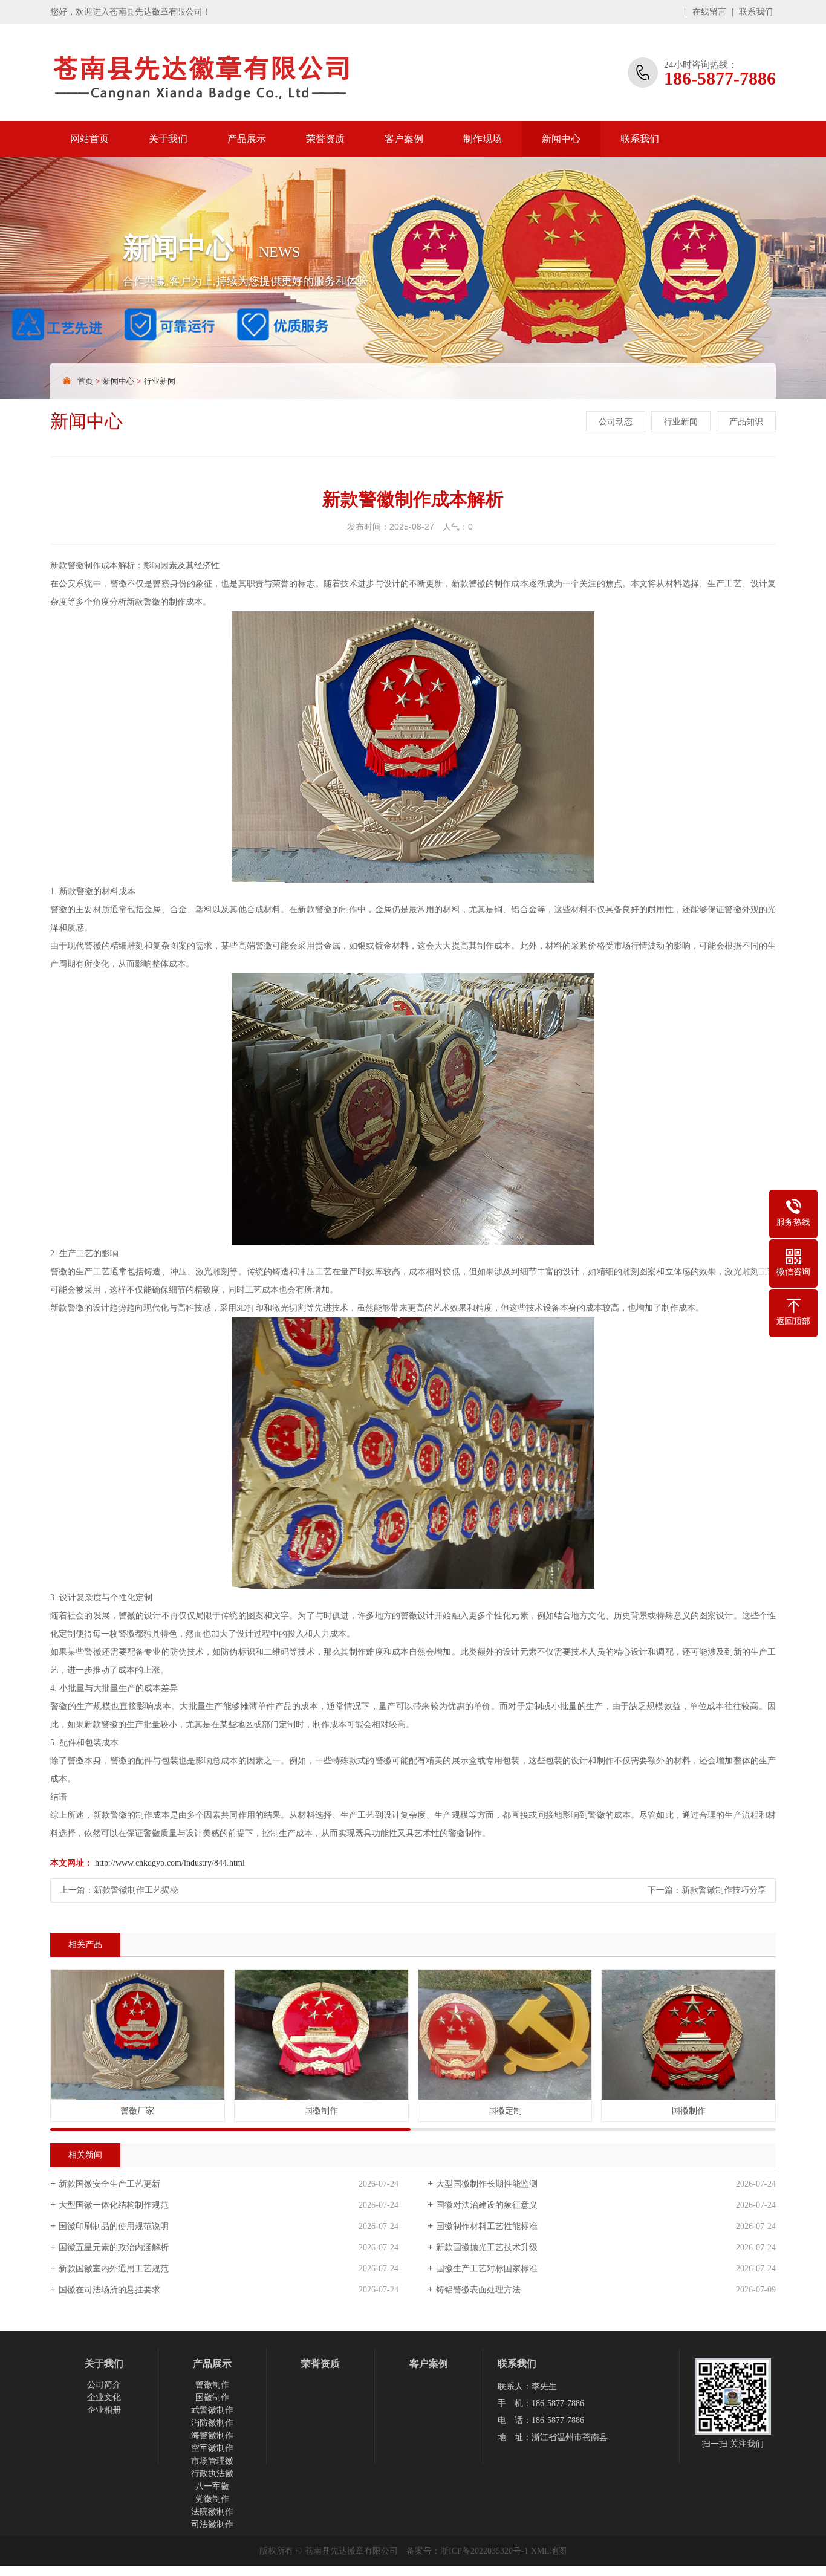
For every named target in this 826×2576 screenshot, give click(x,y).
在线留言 (709, 12)
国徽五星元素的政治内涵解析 (114, 2247)
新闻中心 (561, 139)
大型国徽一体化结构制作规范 (114, 2205)
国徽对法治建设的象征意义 (487, 2205)
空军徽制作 (212, 2448)
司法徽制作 (212, 2524)
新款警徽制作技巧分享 (724, 1890)
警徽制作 (212, 2385)
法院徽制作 (212, 2512)
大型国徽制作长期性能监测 (487, 2184)
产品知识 (746, 422)
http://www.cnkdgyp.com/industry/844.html (170, 1863)
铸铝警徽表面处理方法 (478, 2290)
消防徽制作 (212, 2423)
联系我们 (756, 12)
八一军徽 (212, 2486)
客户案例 (404, 139)
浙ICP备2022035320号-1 (484, 2551)
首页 (85, 381)
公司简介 (104, 2385)
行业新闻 (160, 381)
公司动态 (616, 422)
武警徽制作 (212, 2410)
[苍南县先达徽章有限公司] (229, 73)
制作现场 (483, 139)
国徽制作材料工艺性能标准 (487, 2226)
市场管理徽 (212, 2461)
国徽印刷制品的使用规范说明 (114, 2226)
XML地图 (549, 2551)
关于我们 (168, 139)
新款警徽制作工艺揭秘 (136, 1890)
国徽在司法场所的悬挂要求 (109, 2290)
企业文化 (104, 2397)
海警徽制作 (212, 2435)
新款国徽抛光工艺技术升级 (487, 2247)
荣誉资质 (325, 139)
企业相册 (104, 2410)
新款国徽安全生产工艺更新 (109, 2184)
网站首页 (89, 139)
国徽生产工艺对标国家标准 (487, 2269)
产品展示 (247, 139)
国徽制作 (212, 2397)
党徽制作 (212, 2499)
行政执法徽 (212, 2474)
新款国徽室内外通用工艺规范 (114, 2269)
